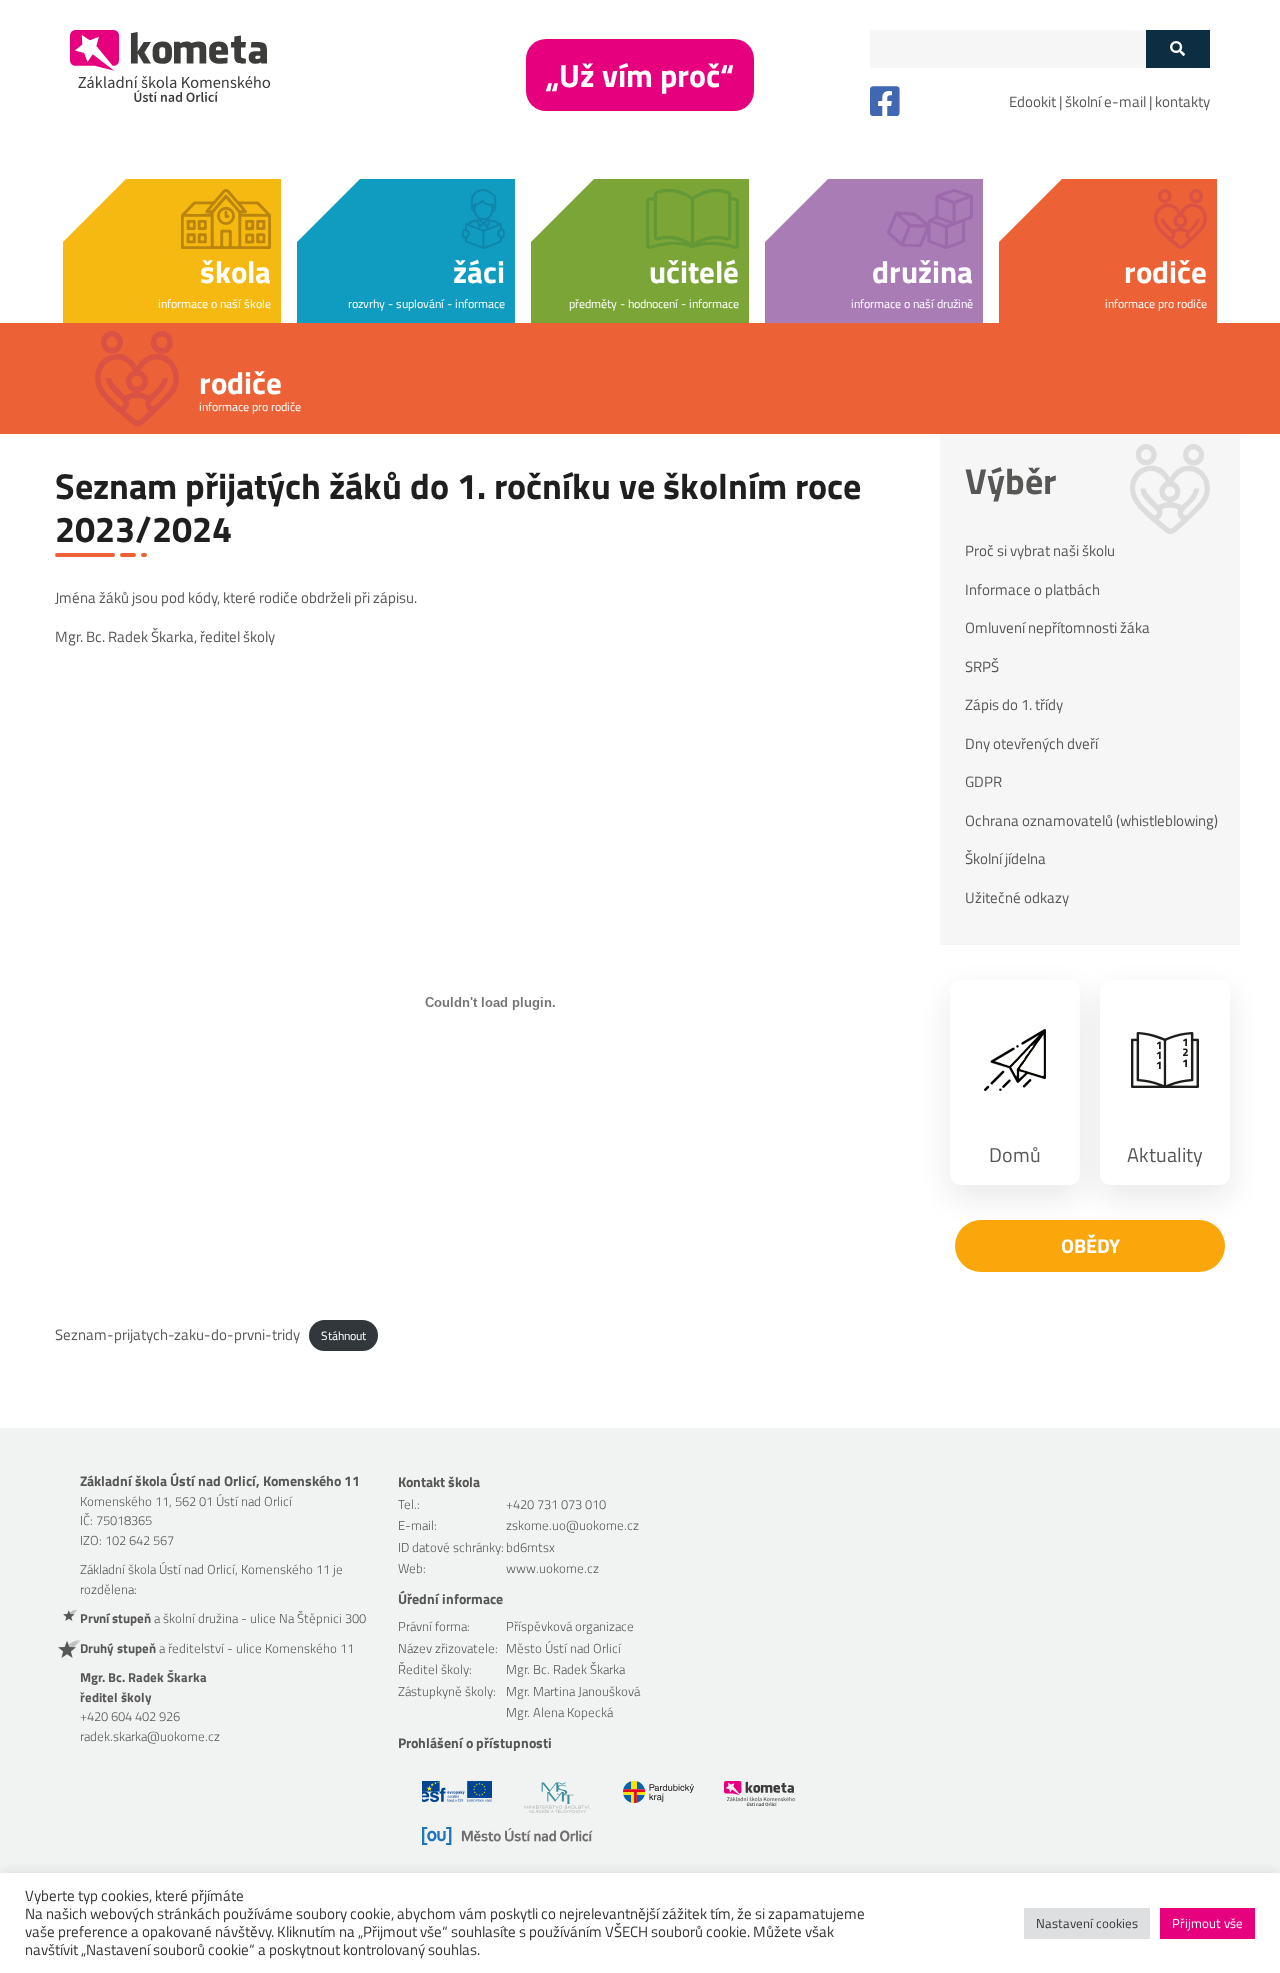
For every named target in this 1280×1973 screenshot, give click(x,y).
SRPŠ (982, 667)
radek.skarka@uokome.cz (150, 1736)
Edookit (1032, 101)
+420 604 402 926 (130, 1716)
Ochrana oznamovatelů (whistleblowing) (1091, 821)
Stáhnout (343, 1335)
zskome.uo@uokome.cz (572, 1525)
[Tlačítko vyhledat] (1177, 49)
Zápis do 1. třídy (1014, 705)
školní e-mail (1105, 101)
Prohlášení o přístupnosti (475, 1742)
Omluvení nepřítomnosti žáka (1057, 628)
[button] (172, 247)
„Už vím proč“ (640, 75)
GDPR (983, 782)
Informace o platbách (1032, 590)
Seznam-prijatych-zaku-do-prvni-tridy (177, 1334)
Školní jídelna (1005, 859)
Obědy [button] (1090, 1245)
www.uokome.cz (552, 1568)
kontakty (1182, 101)
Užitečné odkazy (1017, 898)
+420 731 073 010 (556, 1504)
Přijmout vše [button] (1207, 1923)
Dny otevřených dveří (1031, 744)
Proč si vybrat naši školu (1040, 551)
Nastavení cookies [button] (1087, 1923)
